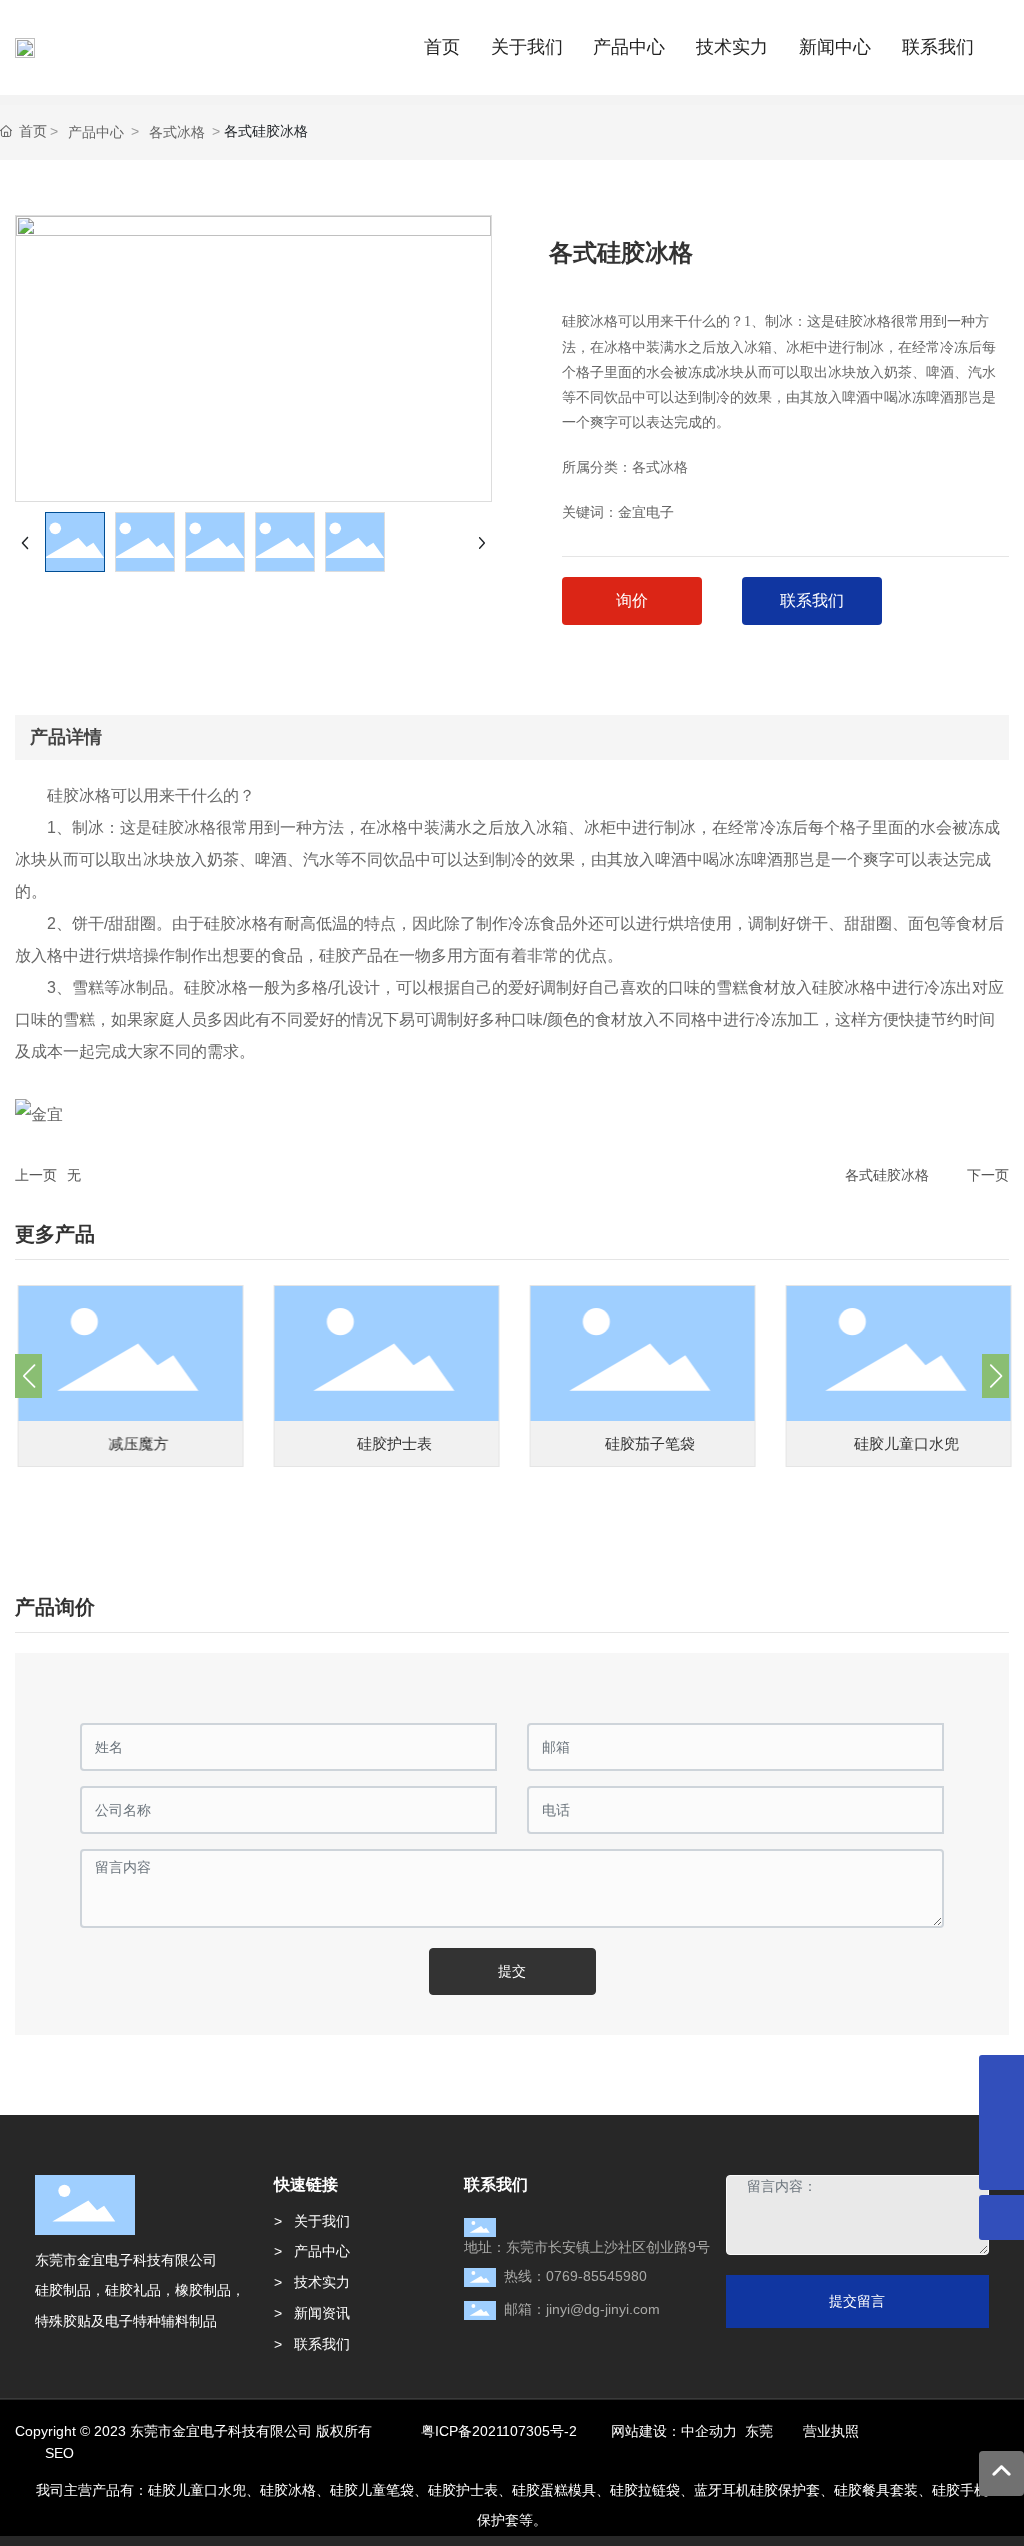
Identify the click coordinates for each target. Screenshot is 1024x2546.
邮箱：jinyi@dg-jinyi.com (582, 2309)
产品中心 (96, 132)
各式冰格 (177, 132)
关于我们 (322, 2221)
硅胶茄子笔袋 (648, 1443)
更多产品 (55, 1234)
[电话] (1001, 2122)
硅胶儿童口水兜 (903, 1443)
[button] (28, 1376)
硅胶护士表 (391, 1443)
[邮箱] (1001, 2077)
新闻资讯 (322, 2313)
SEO (59, 2453)
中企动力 (709, 2431)
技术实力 (322, 2282)
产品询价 (55, 1607)
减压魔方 (136, 1443)
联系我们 (322, 2344)
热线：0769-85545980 (575, 2276)
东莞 (759, 2431)
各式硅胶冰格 (887, 1175)
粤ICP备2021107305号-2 (499, 2431)
